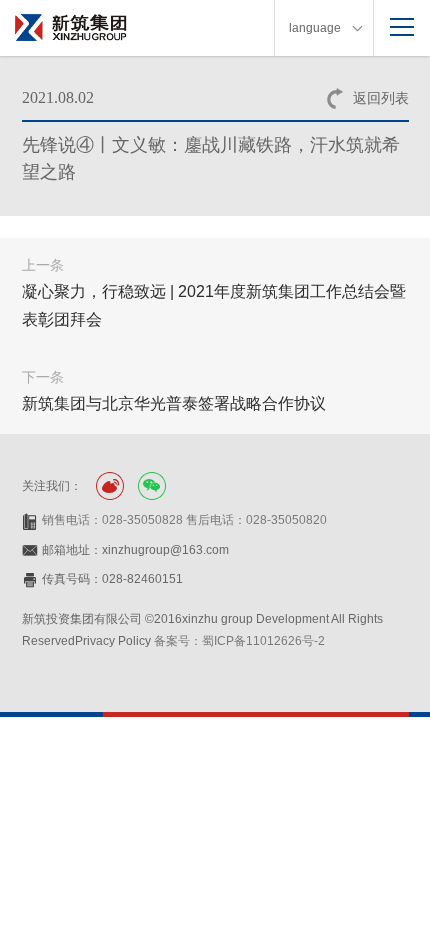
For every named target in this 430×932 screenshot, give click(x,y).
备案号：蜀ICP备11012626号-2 (239, 641)
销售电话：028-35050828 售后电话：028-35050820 (184, 520)
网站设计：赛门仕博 (76, 662)
